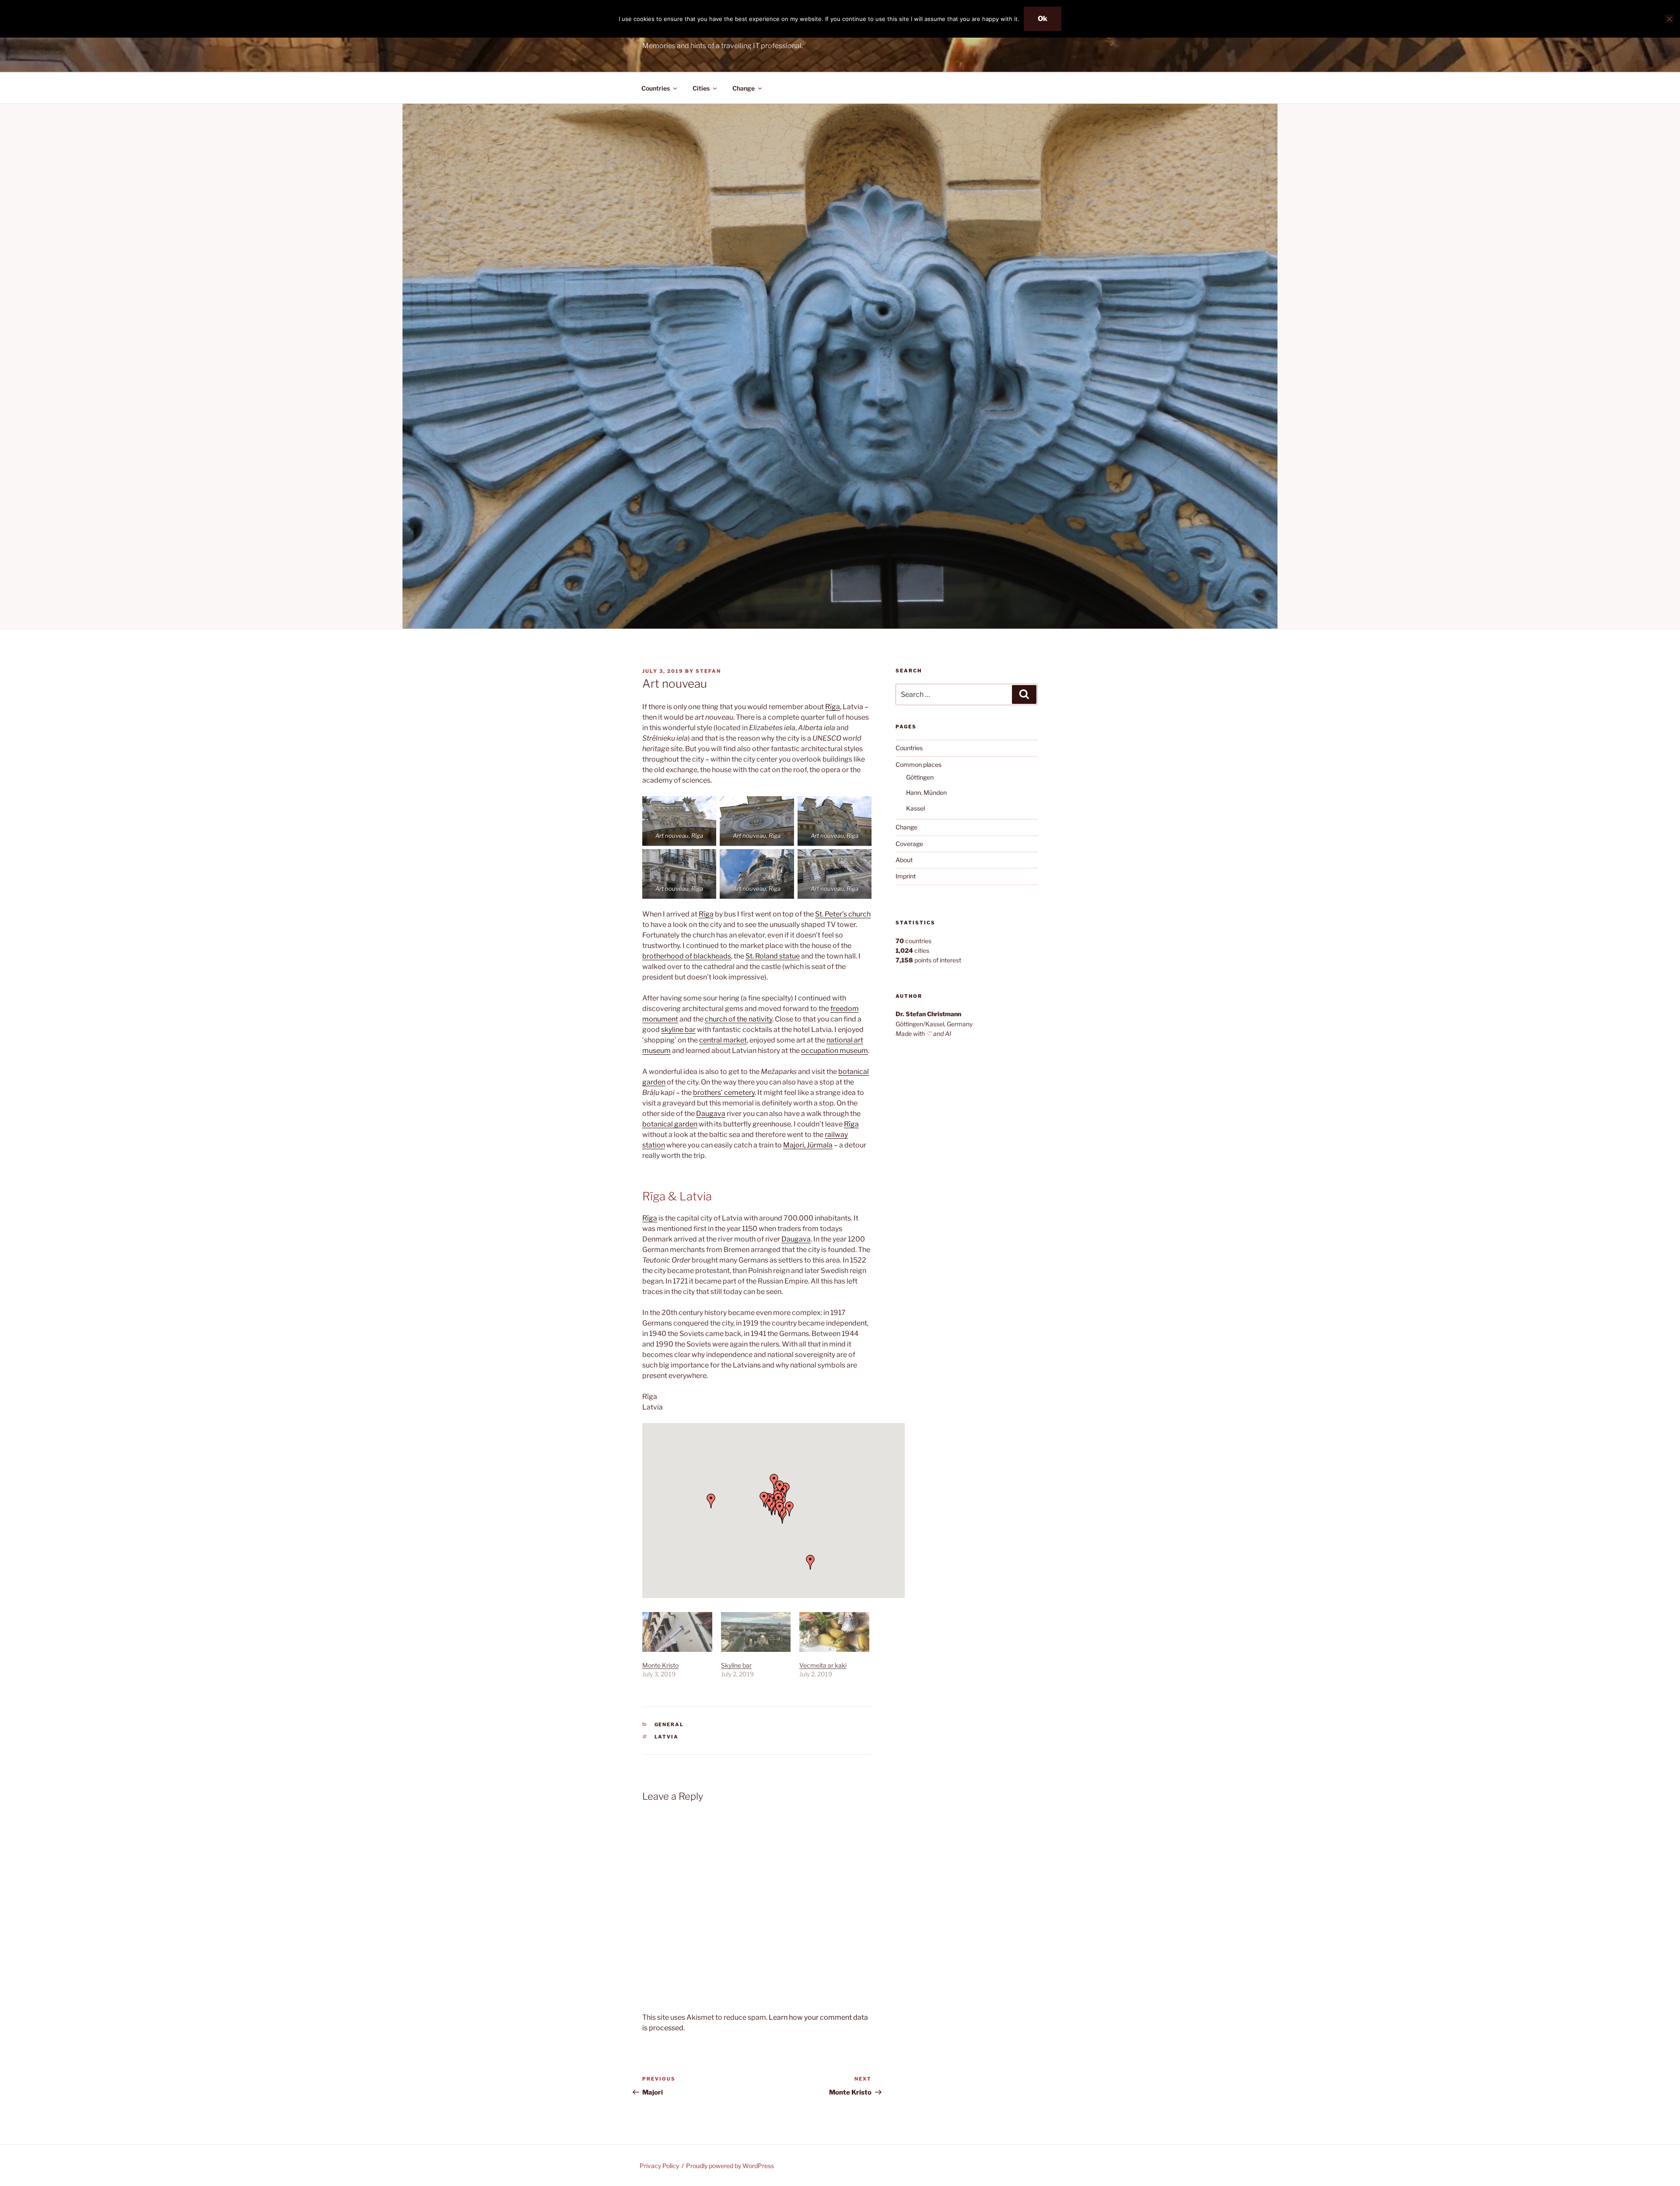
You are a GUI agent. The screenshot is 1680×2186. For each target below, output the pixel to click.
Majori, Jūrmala (808, 1145)
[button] (711, 1501)
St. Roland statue (773, 956)
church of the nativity (738, 1019)
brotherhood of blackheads (687, 956)
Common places (919, 764)
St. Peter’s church (843, 914)
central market (723, 1040)
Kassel (915, 808)
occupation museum (835, 1051)
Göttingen (920, 777)
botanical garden (670, 1124)
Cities (701, 88)
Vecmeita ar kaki (823, 1665)
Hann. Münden (926, 792)
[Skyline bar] (756, 1632)
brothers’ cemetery (724, 1093)
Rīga (833, 707)
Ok (1043, 19)
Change (744, 88)
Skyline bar (736, 1665)
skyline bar (678, 1030)
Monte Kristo (660, 1665)
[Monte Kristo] (677, 1632)
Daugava (711, 1114)
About (904, 860)
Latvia (667, 1737)
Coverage (909, 844)
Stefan (708, 671)
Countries (656, 88)
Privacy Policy (659, 2166)
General (669, 1724)
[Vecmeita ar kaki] (834, 1632)
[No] (1669, 19)
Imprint (906, 876)
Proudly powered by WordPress (730, 2166)
